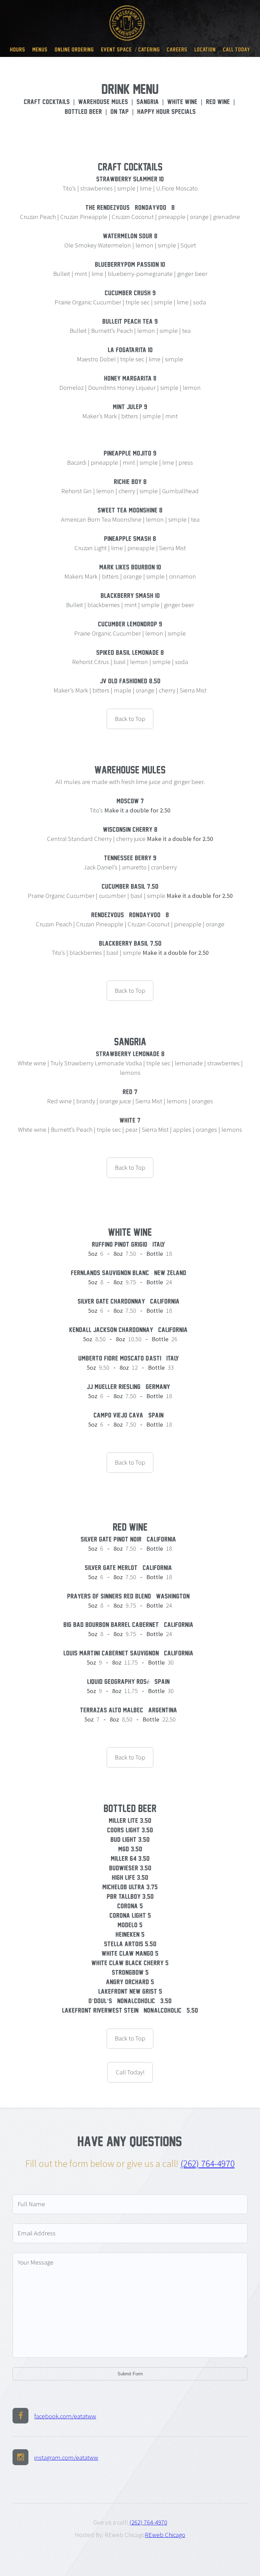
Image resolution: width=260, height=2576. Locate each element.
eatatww (65, 2416)
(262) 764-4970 (208, 2164)
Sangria (148, 102)
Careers (177, 49)
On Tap (120, 112)
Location (205, 49)
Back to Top (130, 719)
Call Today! (236, 49)
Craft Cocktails (47, 102)
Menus (40, 49)
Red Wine (218, 102)
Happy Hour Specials (166, 112)
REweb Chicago (165, 2535)
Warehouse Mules (103, 102)
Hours (17, 49)
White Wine (182, 102)
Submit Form (130, 2374)
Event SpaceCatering (130, 49)
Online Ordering (74, 49)
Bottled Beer (83, 112)
